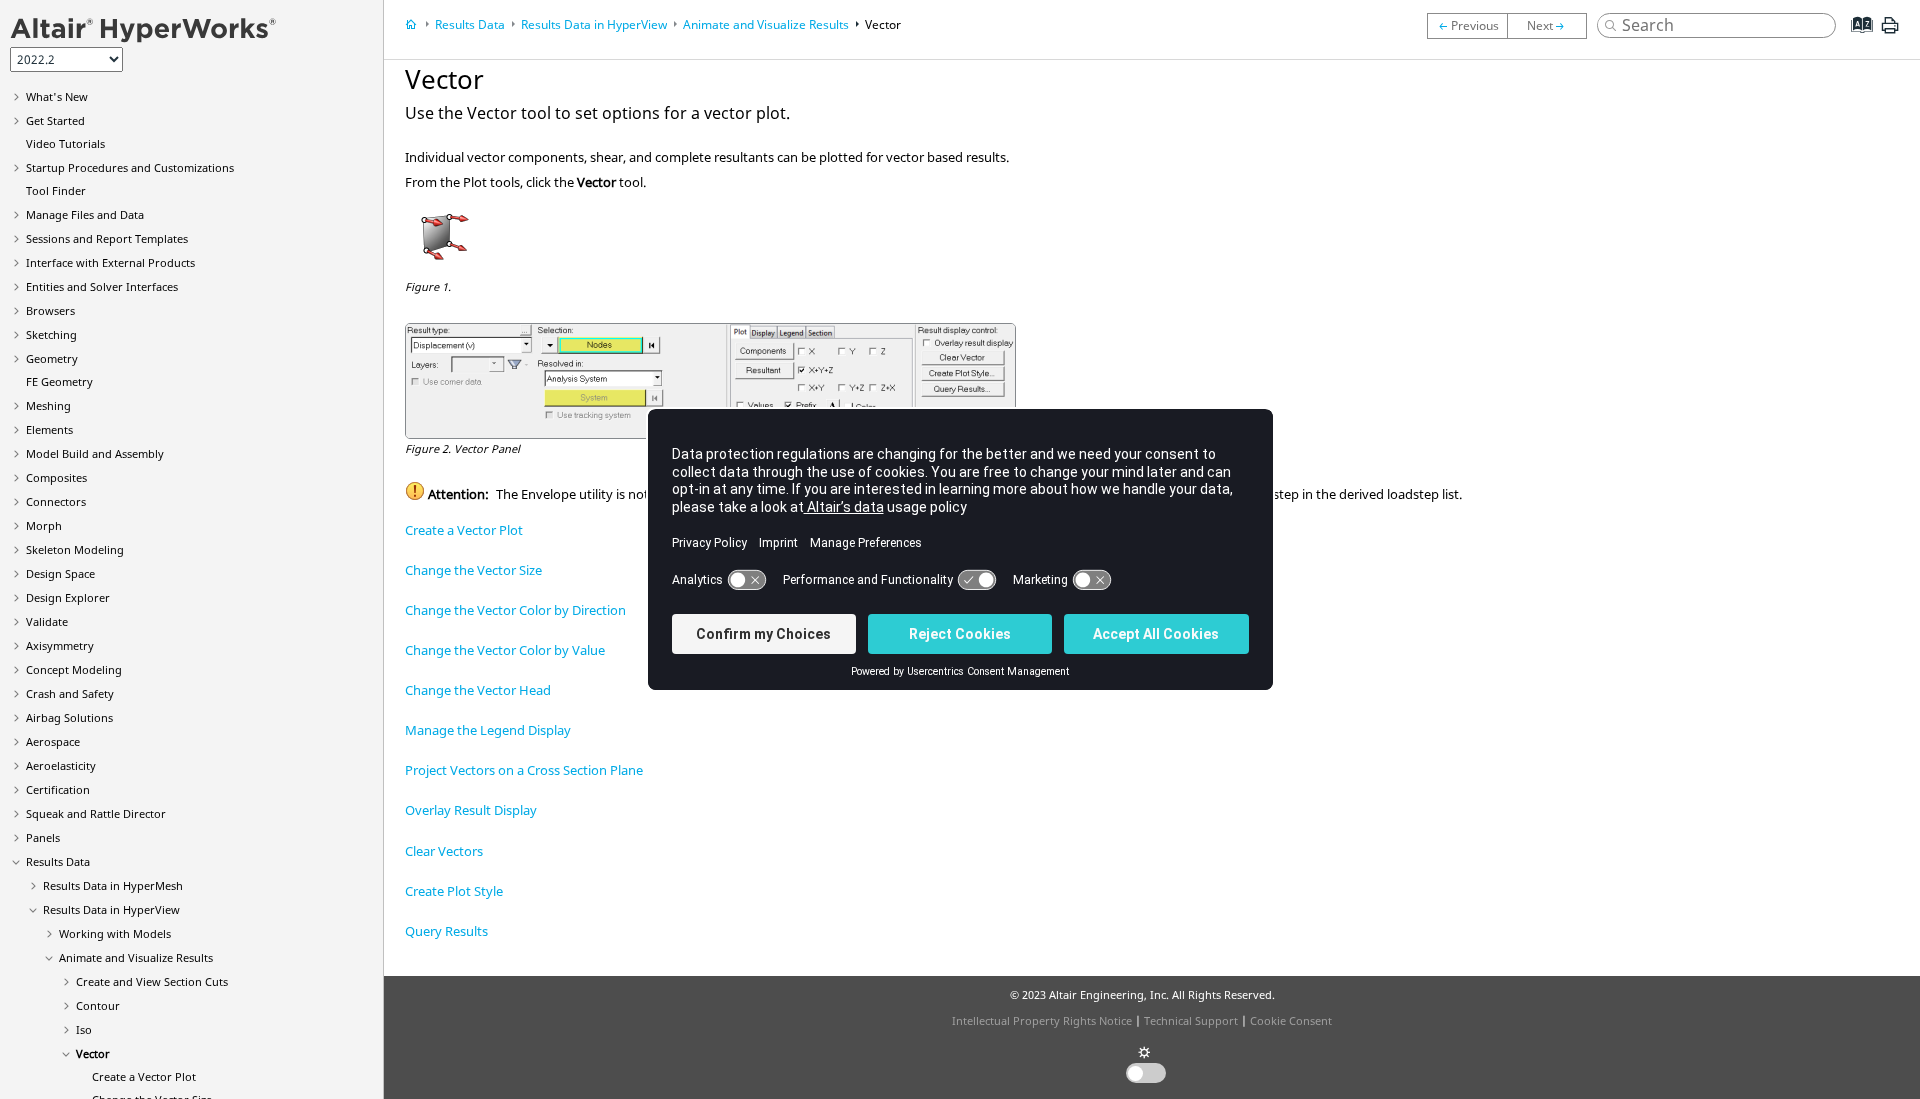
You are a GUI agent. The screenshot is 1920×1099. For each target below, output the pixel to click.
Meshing (48, 405)
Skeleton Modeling (75, 549)
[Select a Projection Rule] (1467, 26)
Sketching (51, 334)
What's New (57, 96)
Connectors (56, 501)
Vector (93, 1053)
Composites (56, 477)
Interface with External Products (110, 262)
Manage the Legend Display (488, 730)
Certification (58, 789)
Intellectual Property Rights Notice (1042, 1020)
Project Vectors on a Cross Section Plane (524, 770)
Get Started (55, 120)
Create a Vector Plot (144, 1076)
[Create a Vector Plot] (1552, 26)
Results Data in (113, 885)
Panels (43, 837)
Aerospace (53, 741)
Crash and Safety (70, 693)
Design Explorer (68, 597)
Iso (84, 1029)
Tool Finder (56, 190)
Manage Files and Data (85, 214)
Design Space (60, 573)
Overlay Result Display (471, 810)
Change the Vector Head (478, 690)
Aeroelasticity (61, 765)
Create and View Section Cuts (152, 981)
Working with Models (115, 933)
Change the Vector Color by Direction (515, 610)
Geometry (52, 358)
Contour (98, 1005)
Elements (49, 429)
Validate (47, 621)
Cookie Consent (1291, 1020)
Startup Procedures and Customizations (130, 167)
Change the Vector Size (473, 570)
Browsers (50, 310)
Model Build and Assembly (95, 453)
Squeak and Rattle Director (96, 813)
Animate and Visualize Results (136, 957)
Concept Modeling (74, 669)
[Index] (1855, 40)
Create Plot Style (454, 891)
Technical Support (1191, 1020)
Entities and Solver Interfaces (102, 286)
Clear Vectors (444, 851)
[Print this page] (1890, 33)
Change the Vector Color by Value (505, 650)
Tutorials (65, 143)
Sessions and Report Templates (107, 238)
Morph (44, 525)
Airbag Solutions (69, 717)
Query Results (446, 931)
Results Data (58, 861)
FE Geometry (59, 381)
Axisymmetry (60, 645)
